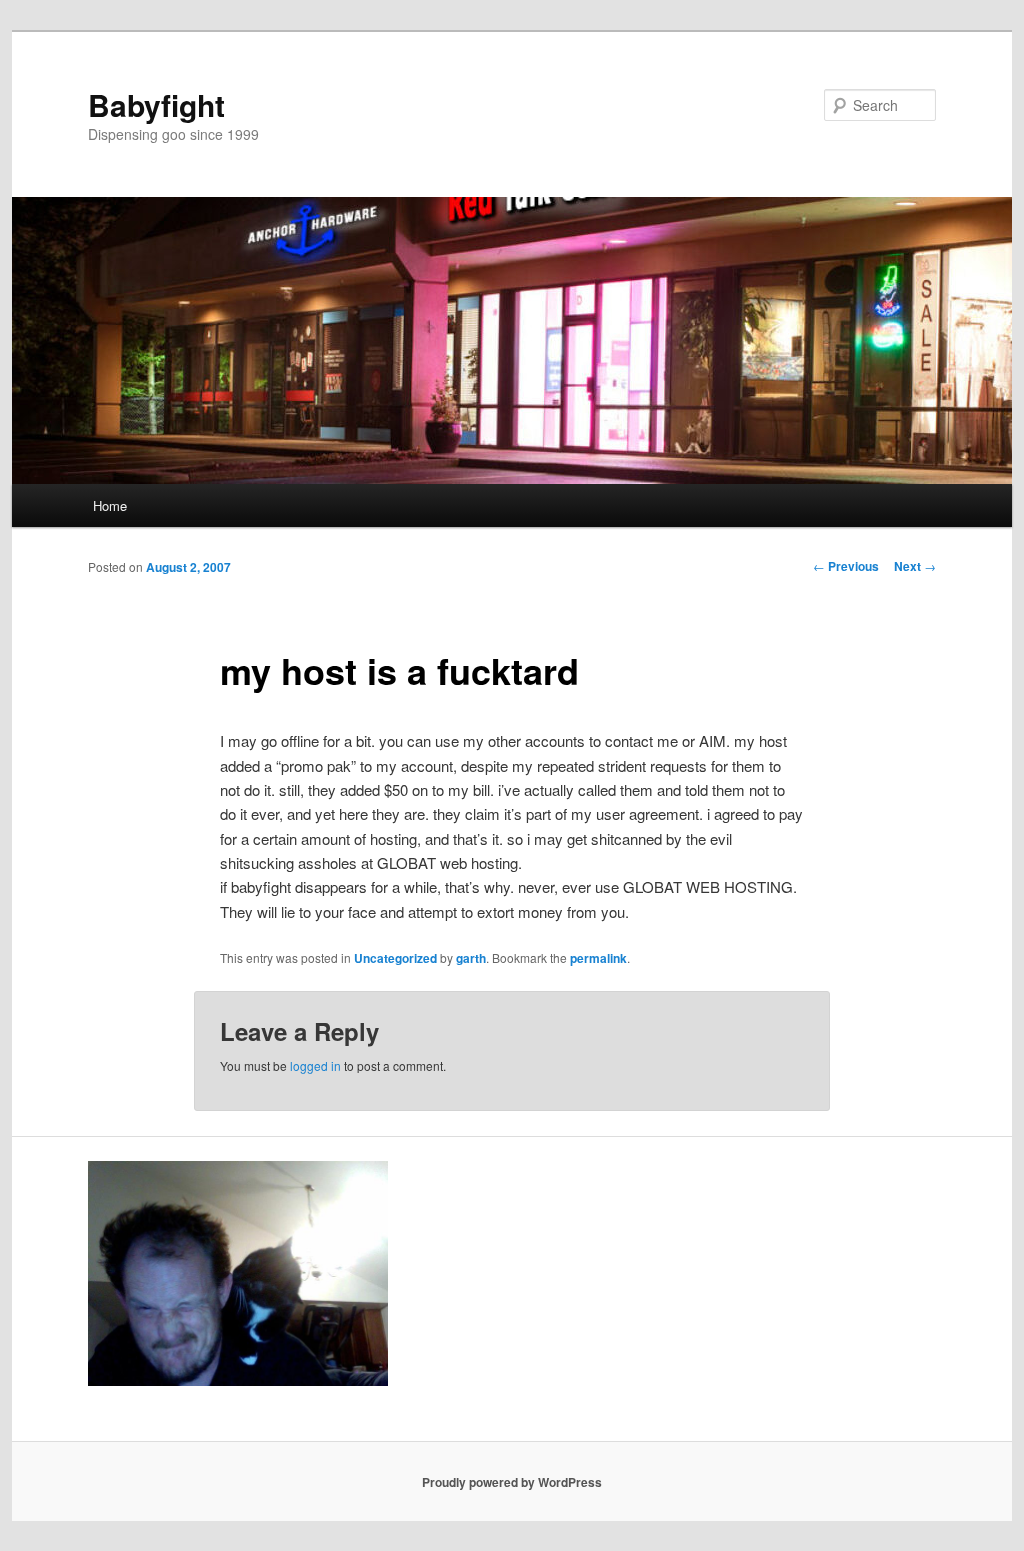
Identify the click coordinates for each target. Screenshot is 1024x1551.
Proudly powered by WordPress (512, 1482)
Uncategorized (395, 958)
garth (471, 958)
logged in (315, 1065)
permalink (598, 958)
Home (110, 505)
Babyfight (156, 104)
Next (915, 566)
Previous (846, 566)
